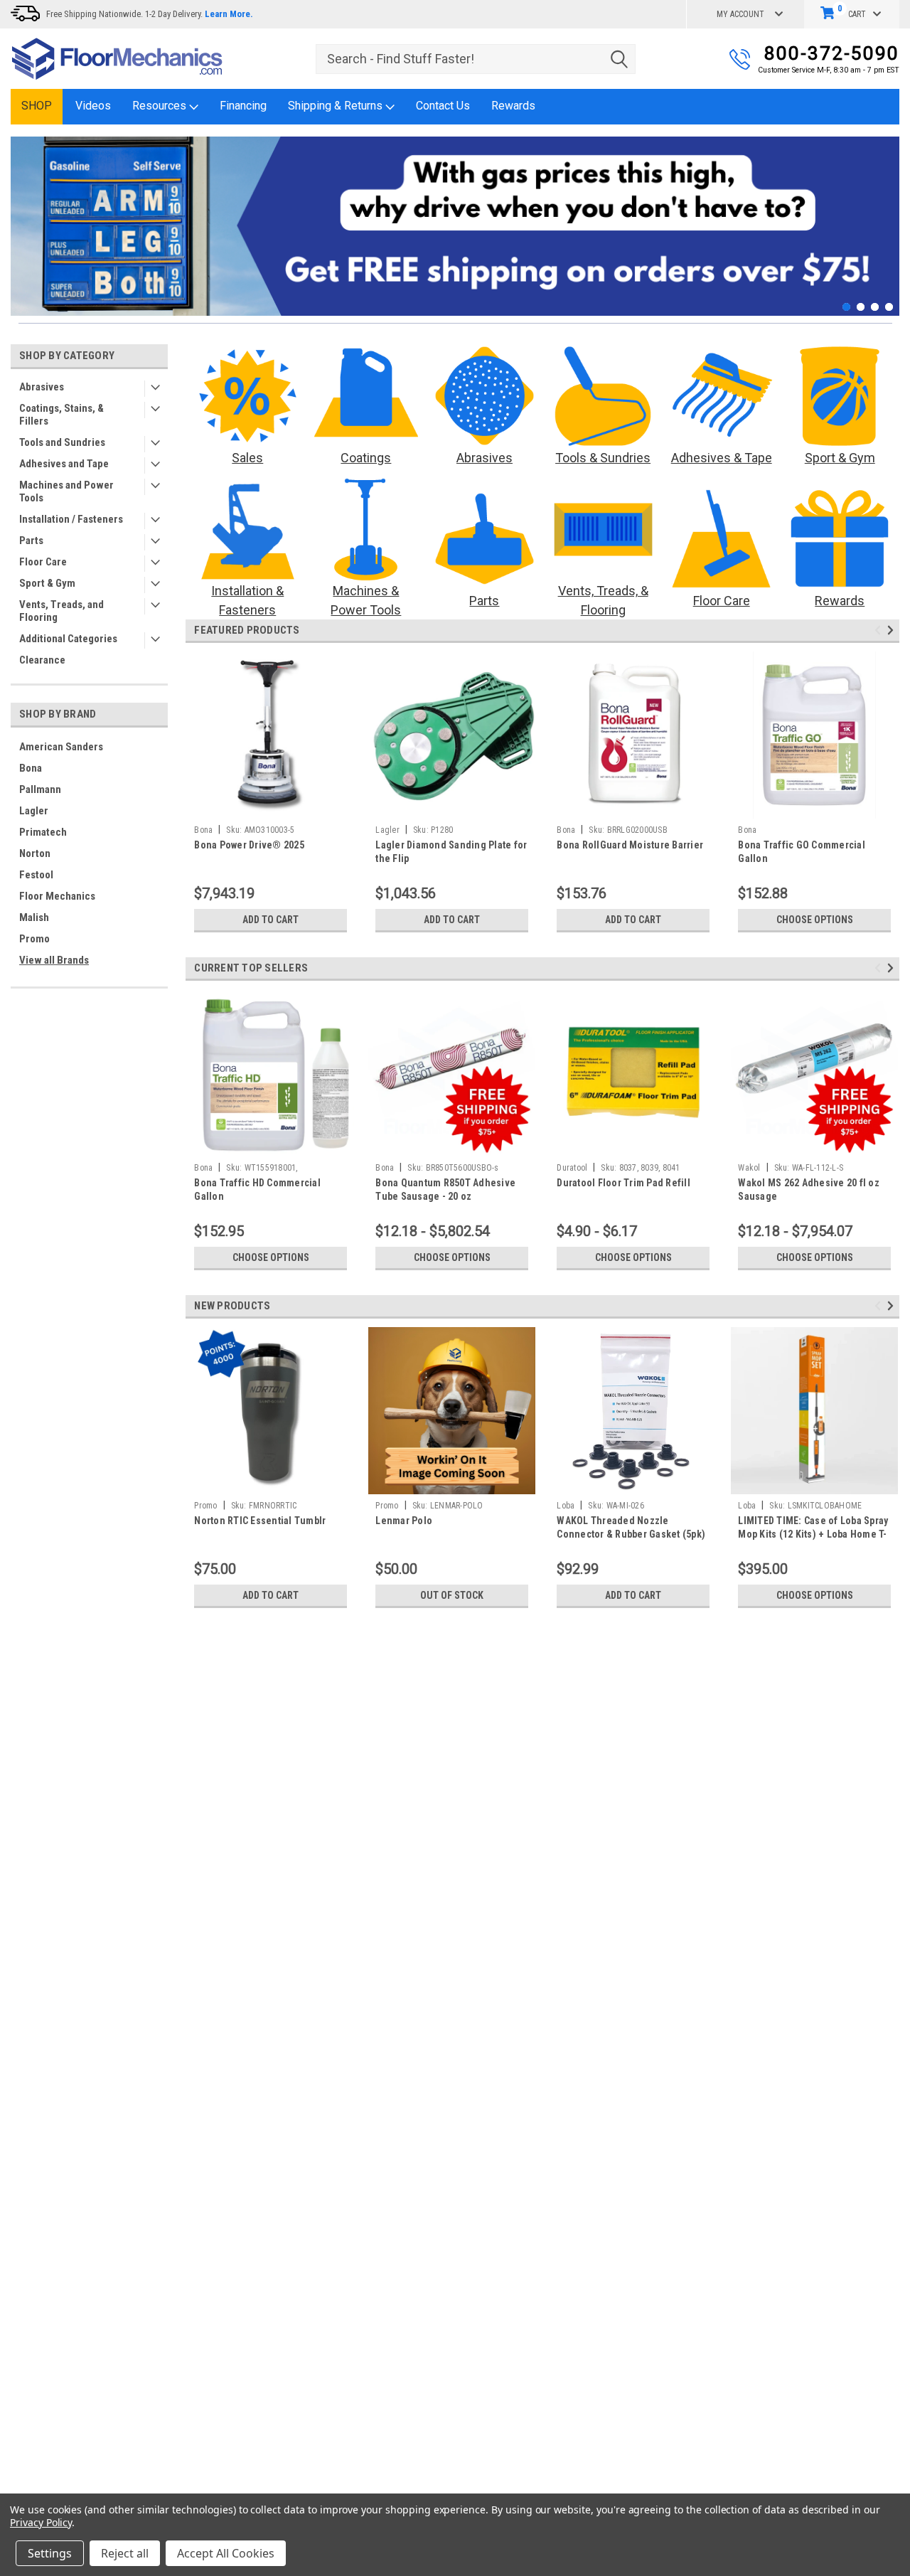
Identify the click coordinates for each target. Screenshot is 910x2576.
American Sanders (61, 747)
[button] (248, 396)
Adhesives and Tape (64, 464)
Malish (34, 917)
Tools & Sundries (603, 458)
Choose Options (815, 920)
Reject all (125, 2553)
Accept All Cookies (226, 2553)
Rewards (513, 106)
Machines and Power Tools (66, 491)
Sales (247, 458)
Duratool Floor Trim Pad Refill (623, 1183)
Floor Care (43, 562)
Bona (31, 768)
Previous (25, 216)
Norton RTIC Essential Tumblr (260, 1521)
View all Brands (54, 960)
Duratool (572, 1168)
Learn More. (229, 14)
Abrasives (42, 387)
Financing (243, 106)
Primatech (43, 832)
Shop (37, 106)
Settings (50, 2553)
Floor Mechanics (57, 896)
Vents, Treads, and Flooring (61, 611)
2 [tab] (861, 307)
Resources (161, 106)
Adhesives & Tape (722, 458)
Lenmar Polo (404, 1521)
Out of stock (452, 1595)
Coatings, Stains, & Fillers (61, 415)
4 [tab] (889, 307)
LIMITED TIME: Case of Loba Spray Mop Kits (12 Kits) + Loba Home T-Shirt (813, 1534)
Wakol (749, 1168)
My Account (740, 14)
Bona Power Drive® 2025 (249, 845)
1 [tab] (846, 307)
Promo (34, 939)
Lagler (34, 811)
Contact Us (443, 106)
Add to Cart (271, 920)
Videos (93, 106)
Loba (566, 1506)
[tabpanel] (455, 226)
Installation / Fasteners (71, 519)
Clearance (42, 660)
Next (885, 216)
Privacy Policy (41, 2522)
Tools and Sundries (62, 442)
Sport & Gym (47, 583)
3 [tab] (875, 307)
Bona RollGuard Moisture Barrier (630, 845)
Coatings (366, 458)
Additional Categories (68, 639)
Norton (35, 853)
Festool (36, 875)
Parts (31, 541)
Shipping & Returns (337, 106)
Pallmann (40, 789)
